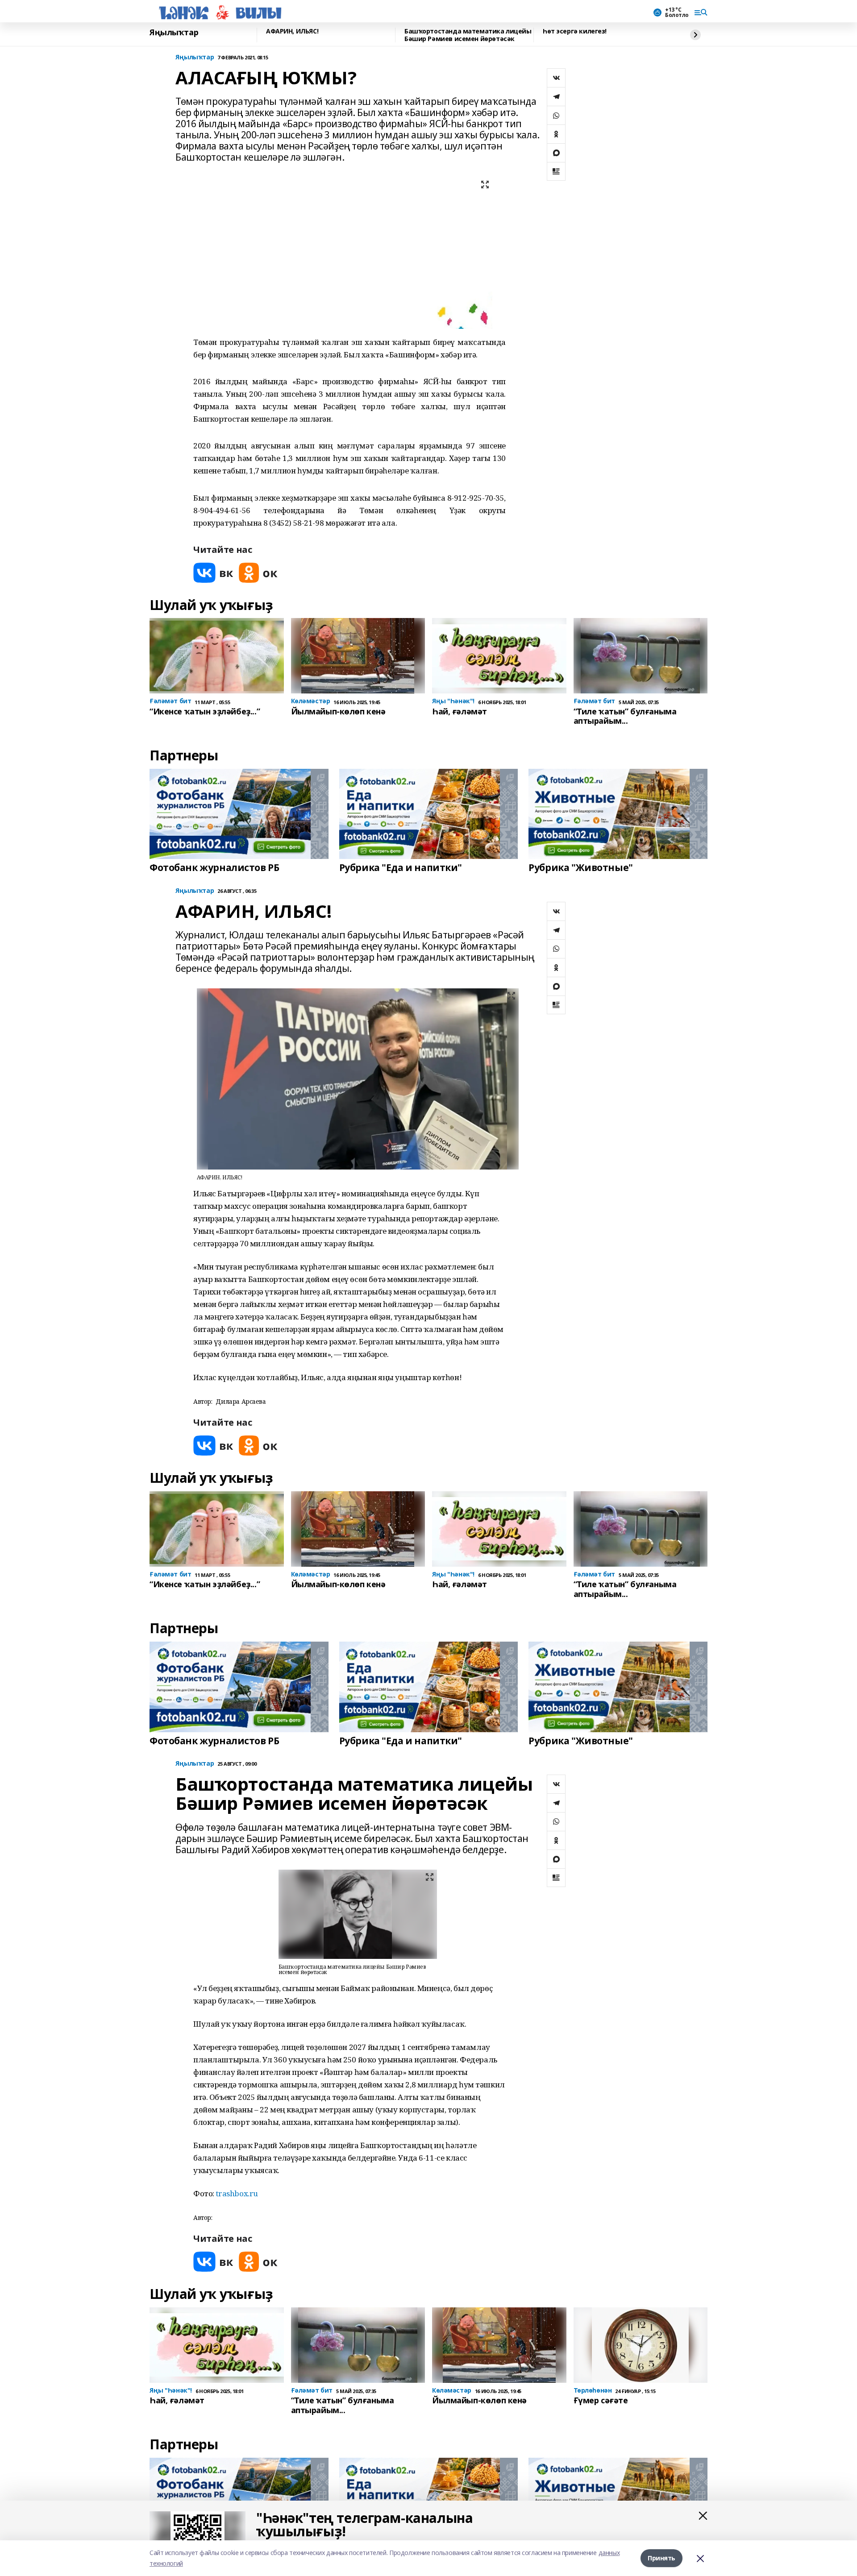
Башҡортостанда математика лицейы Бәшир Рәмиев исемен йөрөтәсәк (468, 35)
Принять (661, 2558)
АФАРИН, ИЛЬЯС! (292, 31)
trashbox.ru (237, 2193)
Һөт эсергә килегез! (575, 31)
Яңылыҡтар (174, 33)
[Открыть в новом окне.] (213, 573)
